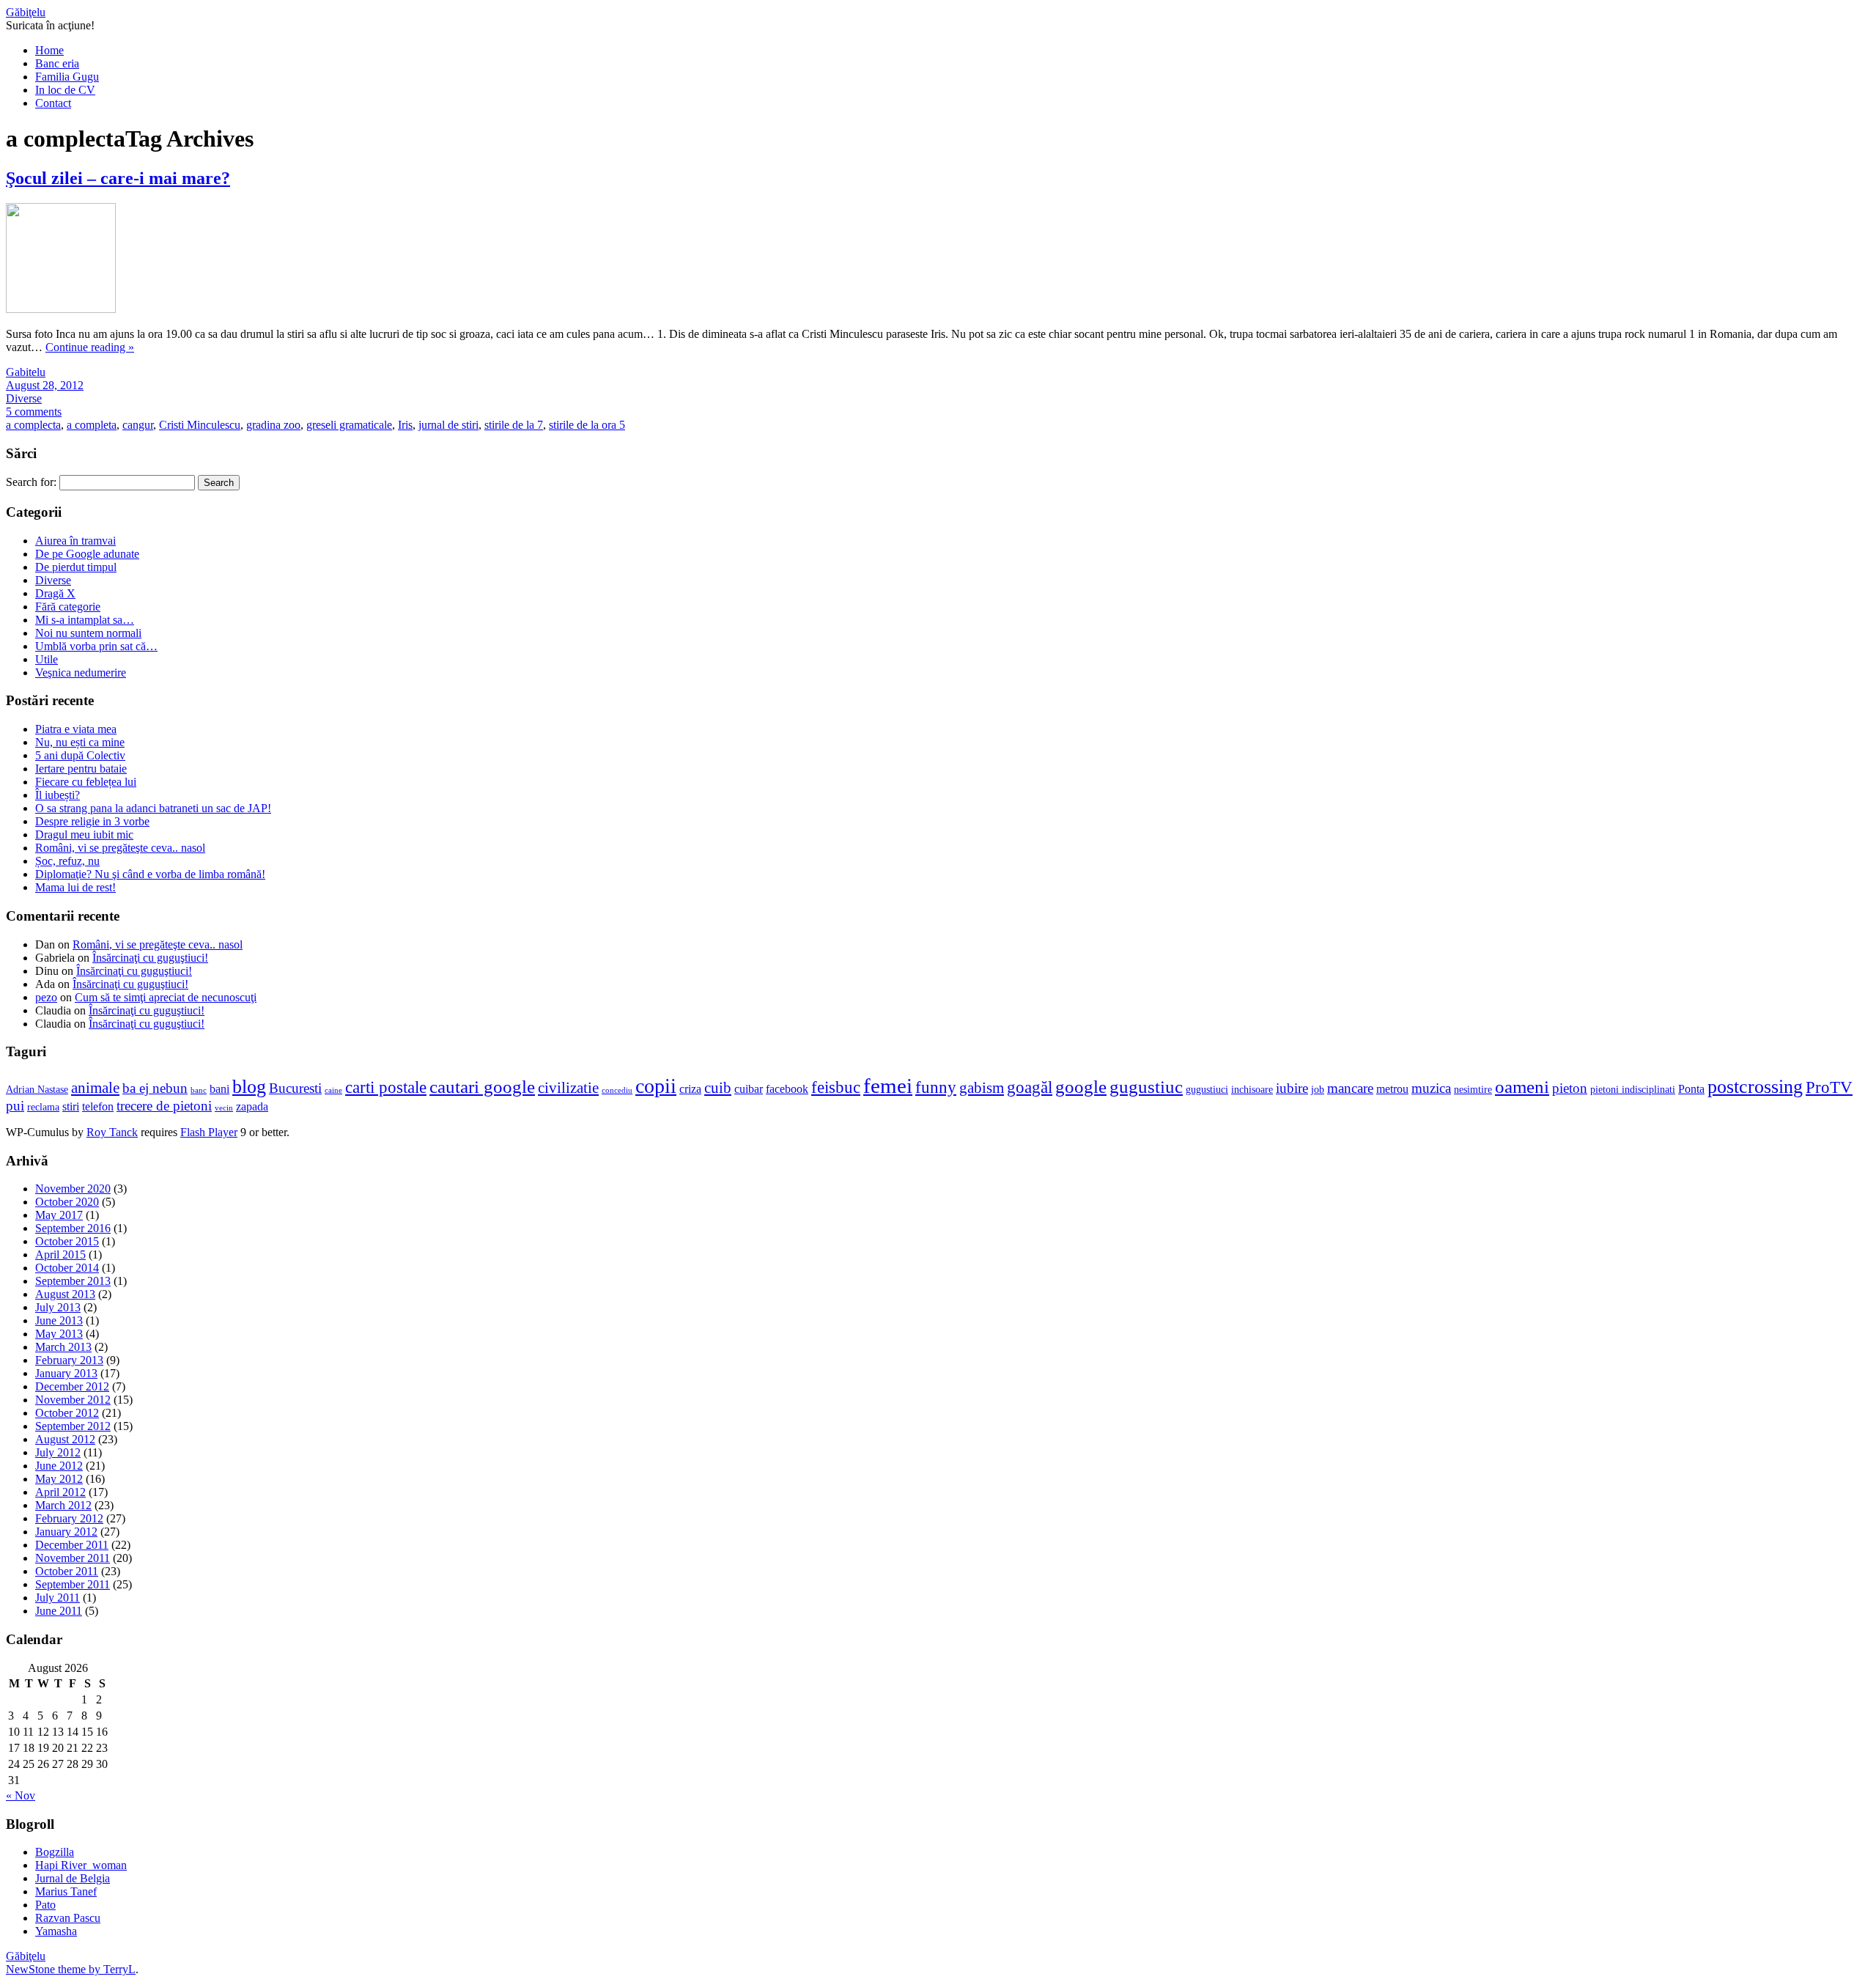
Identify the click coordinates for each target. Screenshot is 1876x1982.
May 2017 (59, 1215)
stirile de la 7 (514, 425)
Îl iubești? (58, 795)
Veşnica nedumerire (81, 673)
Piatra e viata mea (76, 729)
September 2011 (73, 1584)
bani (219, 1089)
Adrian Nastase (37, 1090)
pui (15, 1106)
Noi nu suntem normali (88, 633)
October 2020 (67, 1202)
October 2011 (67, 1571)
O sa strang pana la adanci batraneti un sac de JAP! (153, 808)
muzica (1431, 1088)
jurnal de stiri (448, 425)
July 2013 (58, 1307)
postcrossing (1755, 1087)
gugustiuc (1146, 1087)
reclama (43, 1107)
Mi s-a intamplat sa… (85, 620)
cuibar (749, 1089)
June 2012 (59, 1466)
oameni (1522, 1087)
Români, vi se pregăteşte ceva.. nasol (120, 848)
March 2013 (63, 1347)
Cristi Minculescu (200, 425)
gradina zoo (273, 425)
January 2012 (66, 1532)
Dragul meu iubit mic (84, 835)
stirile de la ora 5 (587, 425)
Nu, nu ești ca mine (80, 742)
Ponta (1691, 1089)
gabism (982, 1088)
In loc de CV (65, 90)
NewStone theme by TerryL (71, 1969)
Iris (405, 425)
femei (888, 1086)
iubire (1292, 1088)
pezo (46, 997)
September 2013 (73, 1281)
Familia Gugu (67, 77)
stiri (71, 1107)
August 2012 (65, 1439)
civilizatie (568, 1088)
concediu (617, 1090)
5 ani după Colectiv (80, 755)
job (1318, 1090)
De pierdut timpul (76, 567)
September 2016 (73, 1228)
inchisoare (1252, 1090)
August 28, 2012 (45, 385)
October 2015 (67, 1241)
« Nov (21, 1795)
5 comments (34, 412)
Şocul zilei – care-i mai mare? (118, 178)
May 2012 (59, 1479)
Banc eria (57, 63)
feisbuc (836, 1087)
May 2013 (59, 1334)
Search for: (31, 482)
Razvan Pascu (68, 1918)
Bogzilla (55, 1852)
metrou (1392, 1089)
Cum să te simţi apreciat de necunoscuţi (166, 997)
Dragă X (55, 593)
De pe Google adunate (87, 554)
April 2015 (60, 1255)
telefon (98, 1107)
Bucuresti (295, 1088)
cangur (138, 425)
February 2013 (69, 1360)
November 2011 (73, 1558)
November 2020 (73, 1189)
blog (249, 1087)
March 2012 (63, 1505)
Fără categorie (68, 607)
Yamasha (56, 1931)
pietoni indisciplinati (1633, 1090)
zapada (252, 1107)
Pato (45, 1905)
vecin (224, 1108)
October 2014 (67, 1268)
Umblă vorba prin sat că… (96, 646)
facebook (787, 1089)
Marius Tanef (66, 1891)
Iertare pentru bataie (81, 769)
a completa (92, 425)
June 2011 (59, 1611)
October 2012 (67, 1413)
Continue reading (90, 347)
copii (656, 1086)
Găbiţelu (26, 12)
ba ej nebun (155, 1088)
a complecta (33, 425)
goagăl (1030, 1087)
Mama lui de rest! (75, 887)
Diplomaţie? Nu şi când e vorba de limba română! (150, 874)
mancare (1350, 1088)
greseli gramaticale (349, 425)
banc (199, 1090)
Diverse (24, 398)
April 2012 (60, 1492)
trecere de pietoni (164, 1106)
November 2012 (73, 1400)
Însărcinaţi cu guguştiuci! (150, 958)
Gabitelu (26, 372)
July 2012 (58, 1452)
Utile (47, 659)
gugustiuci (1207, 1090)
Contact (53, 103)
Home (49, 50)
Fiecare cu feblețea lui (86, 782)
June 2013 (59, 1320)
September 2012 (73, 1426)
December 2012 (72, 1386)
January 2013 (66, 1373)
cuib (718, 1088)
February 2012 (69, 1518)
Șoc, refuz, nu (67, 861)
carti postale (386, 1087)
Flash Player (209, 1132)
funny (936, 1087)
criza (690, 1089)
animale (95, 1088)
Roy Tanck (112, 1132)
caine (333, 1090)
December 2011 (72, 1545)
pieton (1570, 1088)
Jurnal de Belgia (73, 1878)
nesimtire (1473, 1090)
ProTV (1829, 1087)
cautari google (482, 1087)
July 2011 (58, 1598)
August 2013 (65, 1294)
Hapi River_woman (81, 1865)
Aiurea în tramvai (75, 541)
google (1081, 1087)
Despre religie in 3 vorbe (92, 821)
